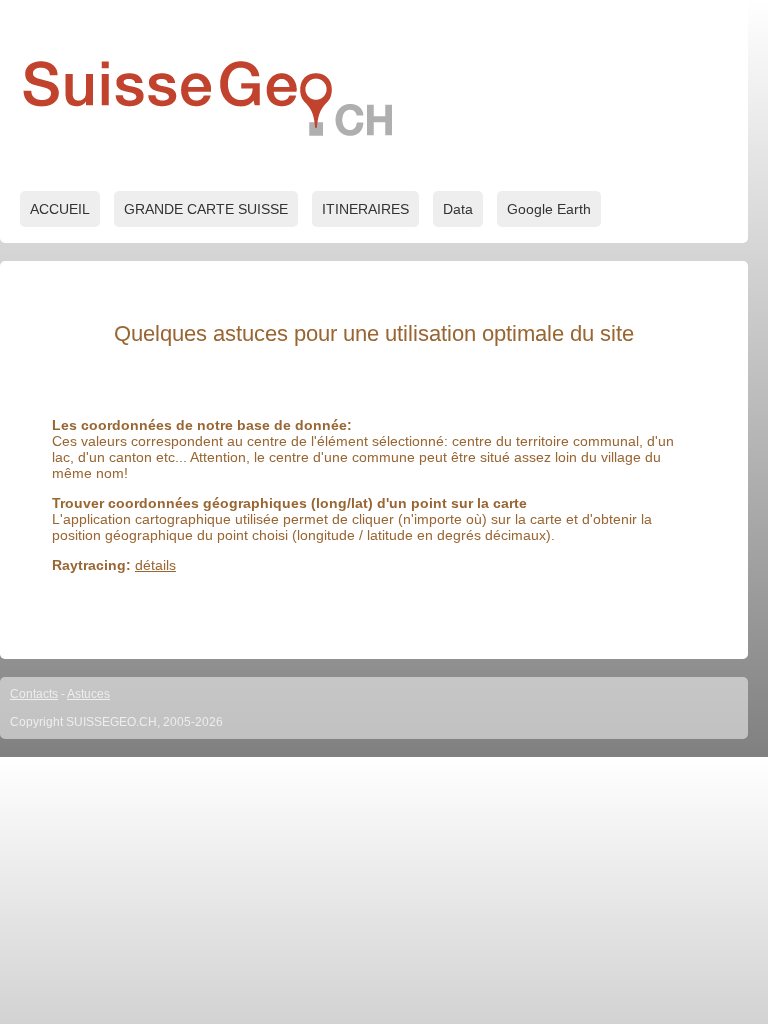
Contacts (34, 694)
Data (458, 209)
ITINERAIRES (365, 209)
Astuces (88, 694)
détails (155, 565)
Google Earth (549, 209)
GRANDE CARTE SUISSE (206, 209)
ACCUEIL (60, 209)
